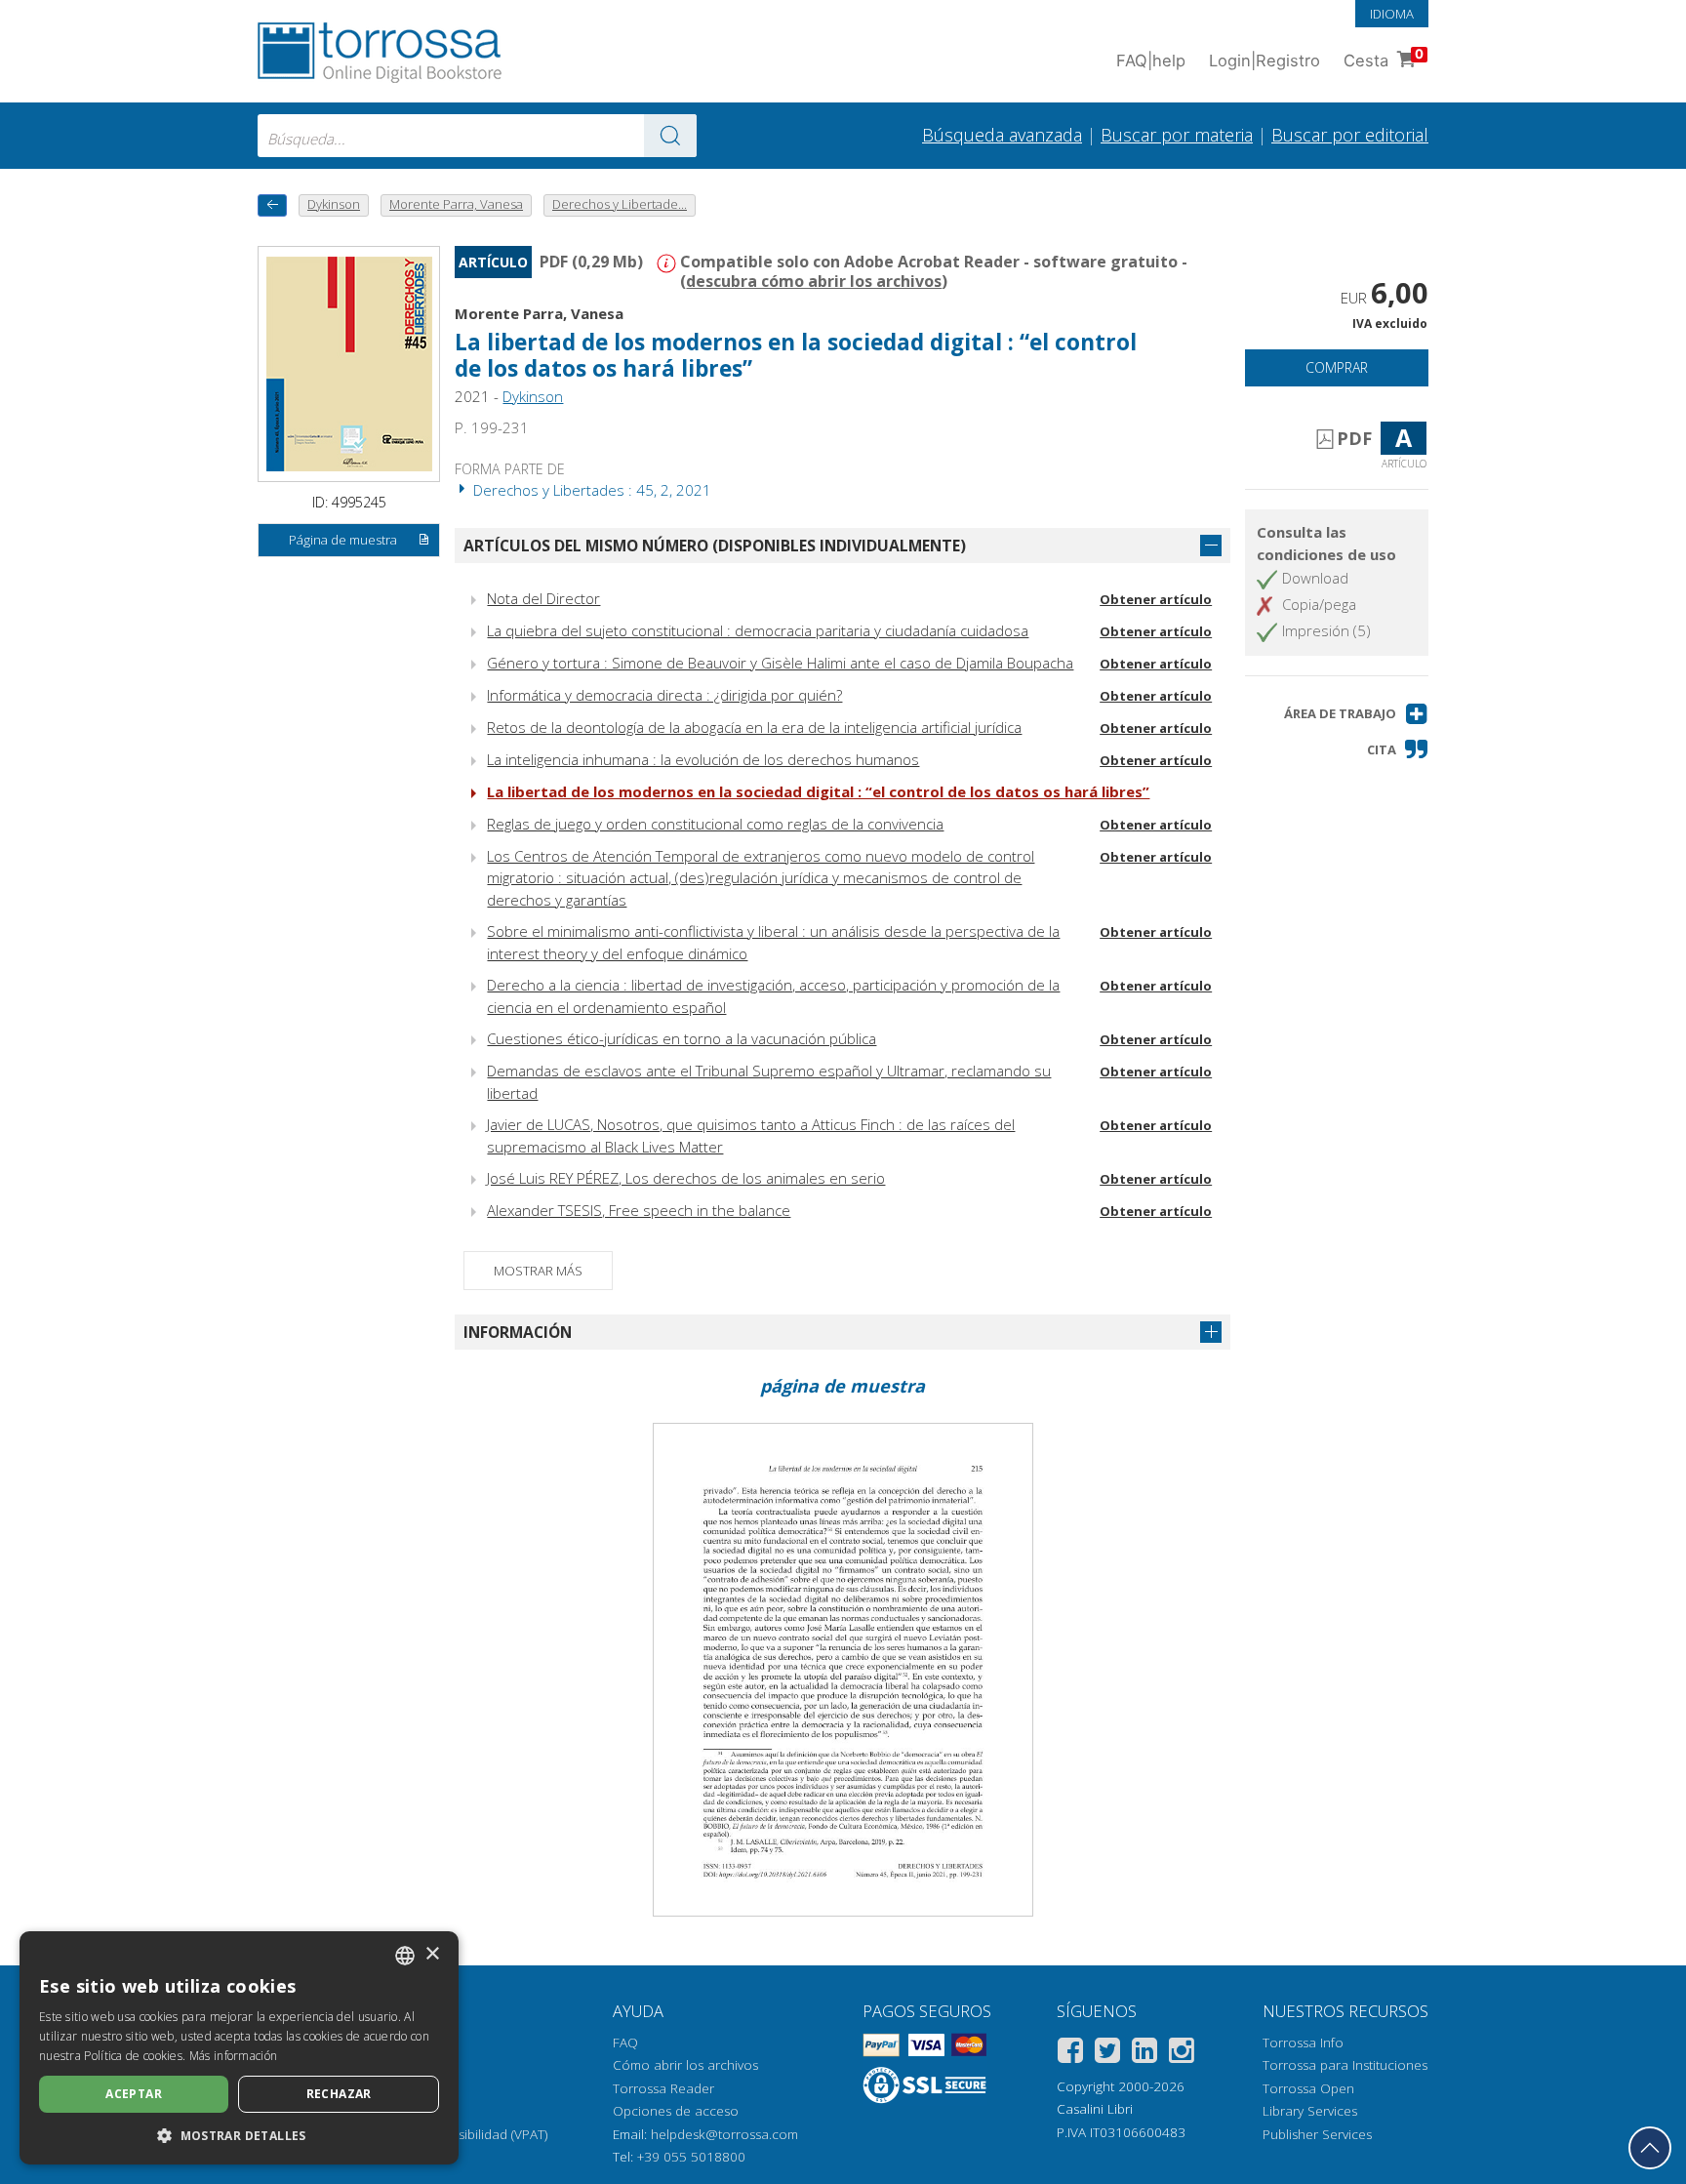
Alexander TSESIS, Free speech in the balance (639, 1210)
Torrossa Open (1308, 2088)
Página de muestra (343, 540)
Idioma (1392, 14)
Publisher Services (1317, 2134)
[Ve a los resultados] (670, 136)
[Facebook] (1070, 2054)
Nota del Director (543, 598)
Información (518, 1332)
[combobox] (477, 136)
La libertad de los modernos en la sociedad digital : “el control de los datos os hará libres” (818, 791)
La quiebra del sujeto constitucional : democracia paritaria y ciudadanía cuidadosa (758, 630)
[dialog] (239, 2048)
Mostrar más (538, 1271)
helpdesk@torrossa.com (724, 2134)
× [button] (432, 1954)
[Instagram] (1182, 2054)
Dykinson (533, 396)
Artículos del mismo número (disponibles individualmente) (715, 546)
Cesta (1384, 58)
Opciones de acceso (676, 2111)
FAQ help (1151, 61)
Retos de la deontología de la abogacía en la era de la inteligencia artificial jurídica (754, 727)
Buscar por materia (1177, 135)
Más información (234, 2056)
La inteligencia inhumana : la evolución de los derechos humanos (703, 759)
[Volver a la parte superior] (1650, 2148)
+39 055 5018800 (691, 2157)
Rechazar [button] (339, 2094)
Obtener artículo (1156, 599)
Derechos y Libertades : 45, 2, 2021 (590, 490)
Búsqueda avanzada (1002, 135)
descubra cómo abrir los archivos (814, 281)
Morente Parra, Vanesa (539, 313)
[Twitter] (1107, 2054)
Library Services (1310, 2111)
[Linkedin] (1144, 2054)
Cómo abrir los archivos (685, 2065)
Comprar (1337, 367)
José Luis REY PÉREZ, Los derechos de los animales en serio (686, 1178)
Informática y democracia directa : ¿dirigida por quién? (664, 695)
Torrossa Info (1303, 2042)
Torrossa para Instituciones (1345, 2065)
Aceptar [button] (134, 2094)
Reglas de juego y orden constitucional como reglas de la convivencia (715, 824)
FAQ (625, 2042)
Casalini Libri (1095, 2109)
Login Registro (1264, 61)
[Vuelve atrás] (272, 205)
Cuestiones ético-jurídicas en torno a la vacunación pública (682, 1038)
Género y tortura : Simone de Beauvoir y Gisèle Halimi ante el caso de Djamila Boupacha (780, 663)
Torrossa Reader (663, 2088)
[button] (1356, 714)
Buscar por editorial (1350, 135)
